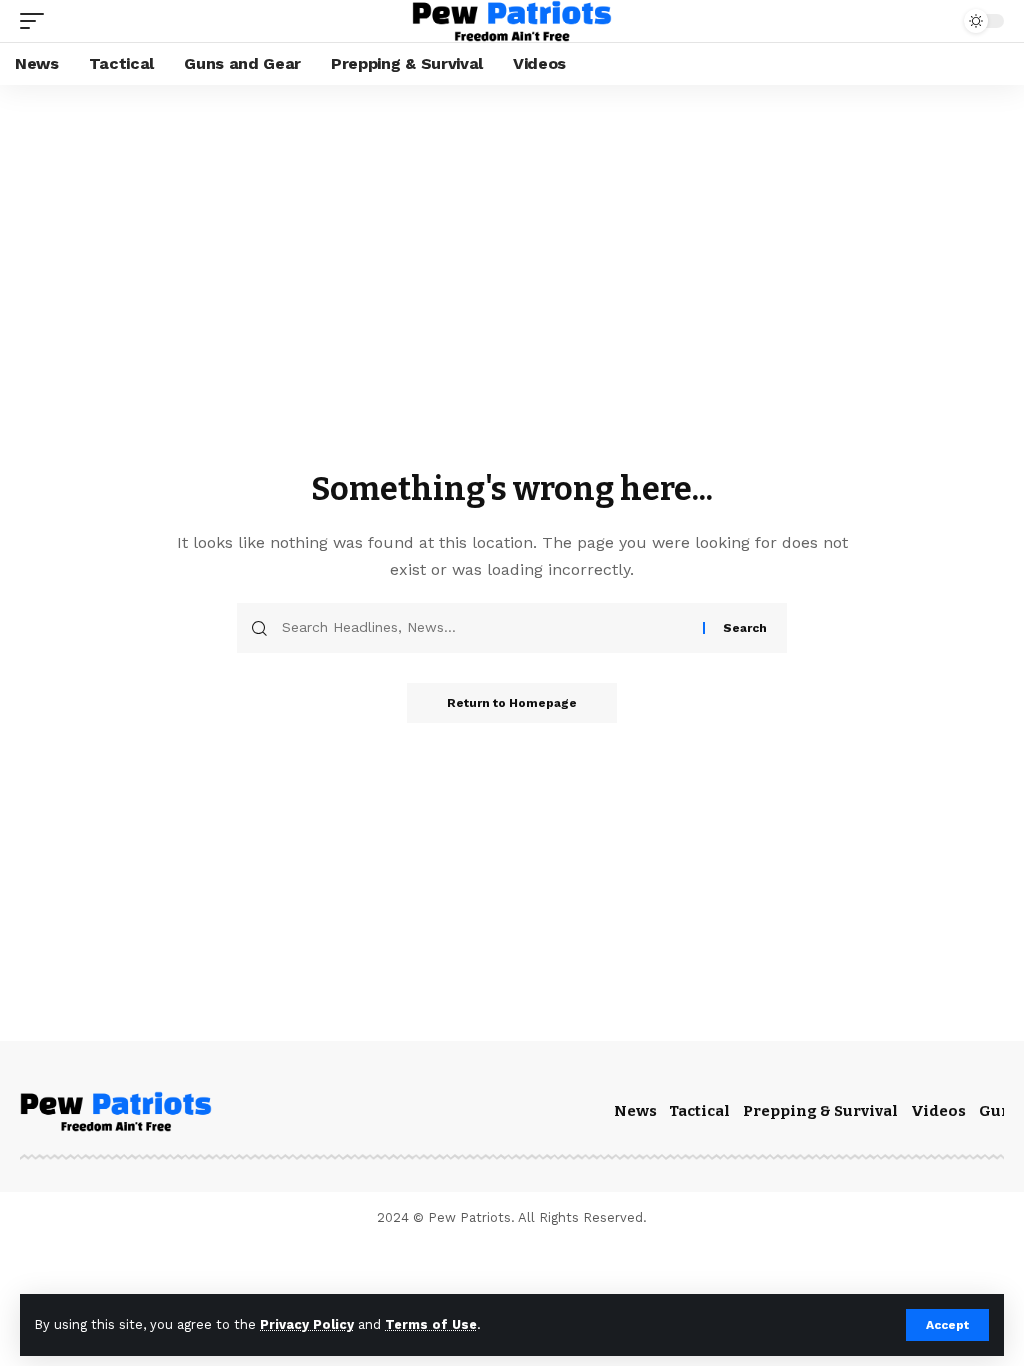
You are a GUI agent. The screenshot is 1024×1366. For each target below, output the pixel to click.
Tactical (699, 1111)
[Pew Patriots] (511, 21)
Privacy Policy (307, 1324)
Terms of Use (431, 1324)
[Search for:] (485, 628)
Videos (938, 1111)
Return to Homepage (512, 703)
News (635, 1111)
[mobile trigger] (37, 21)
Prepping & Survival (820, 1111)
